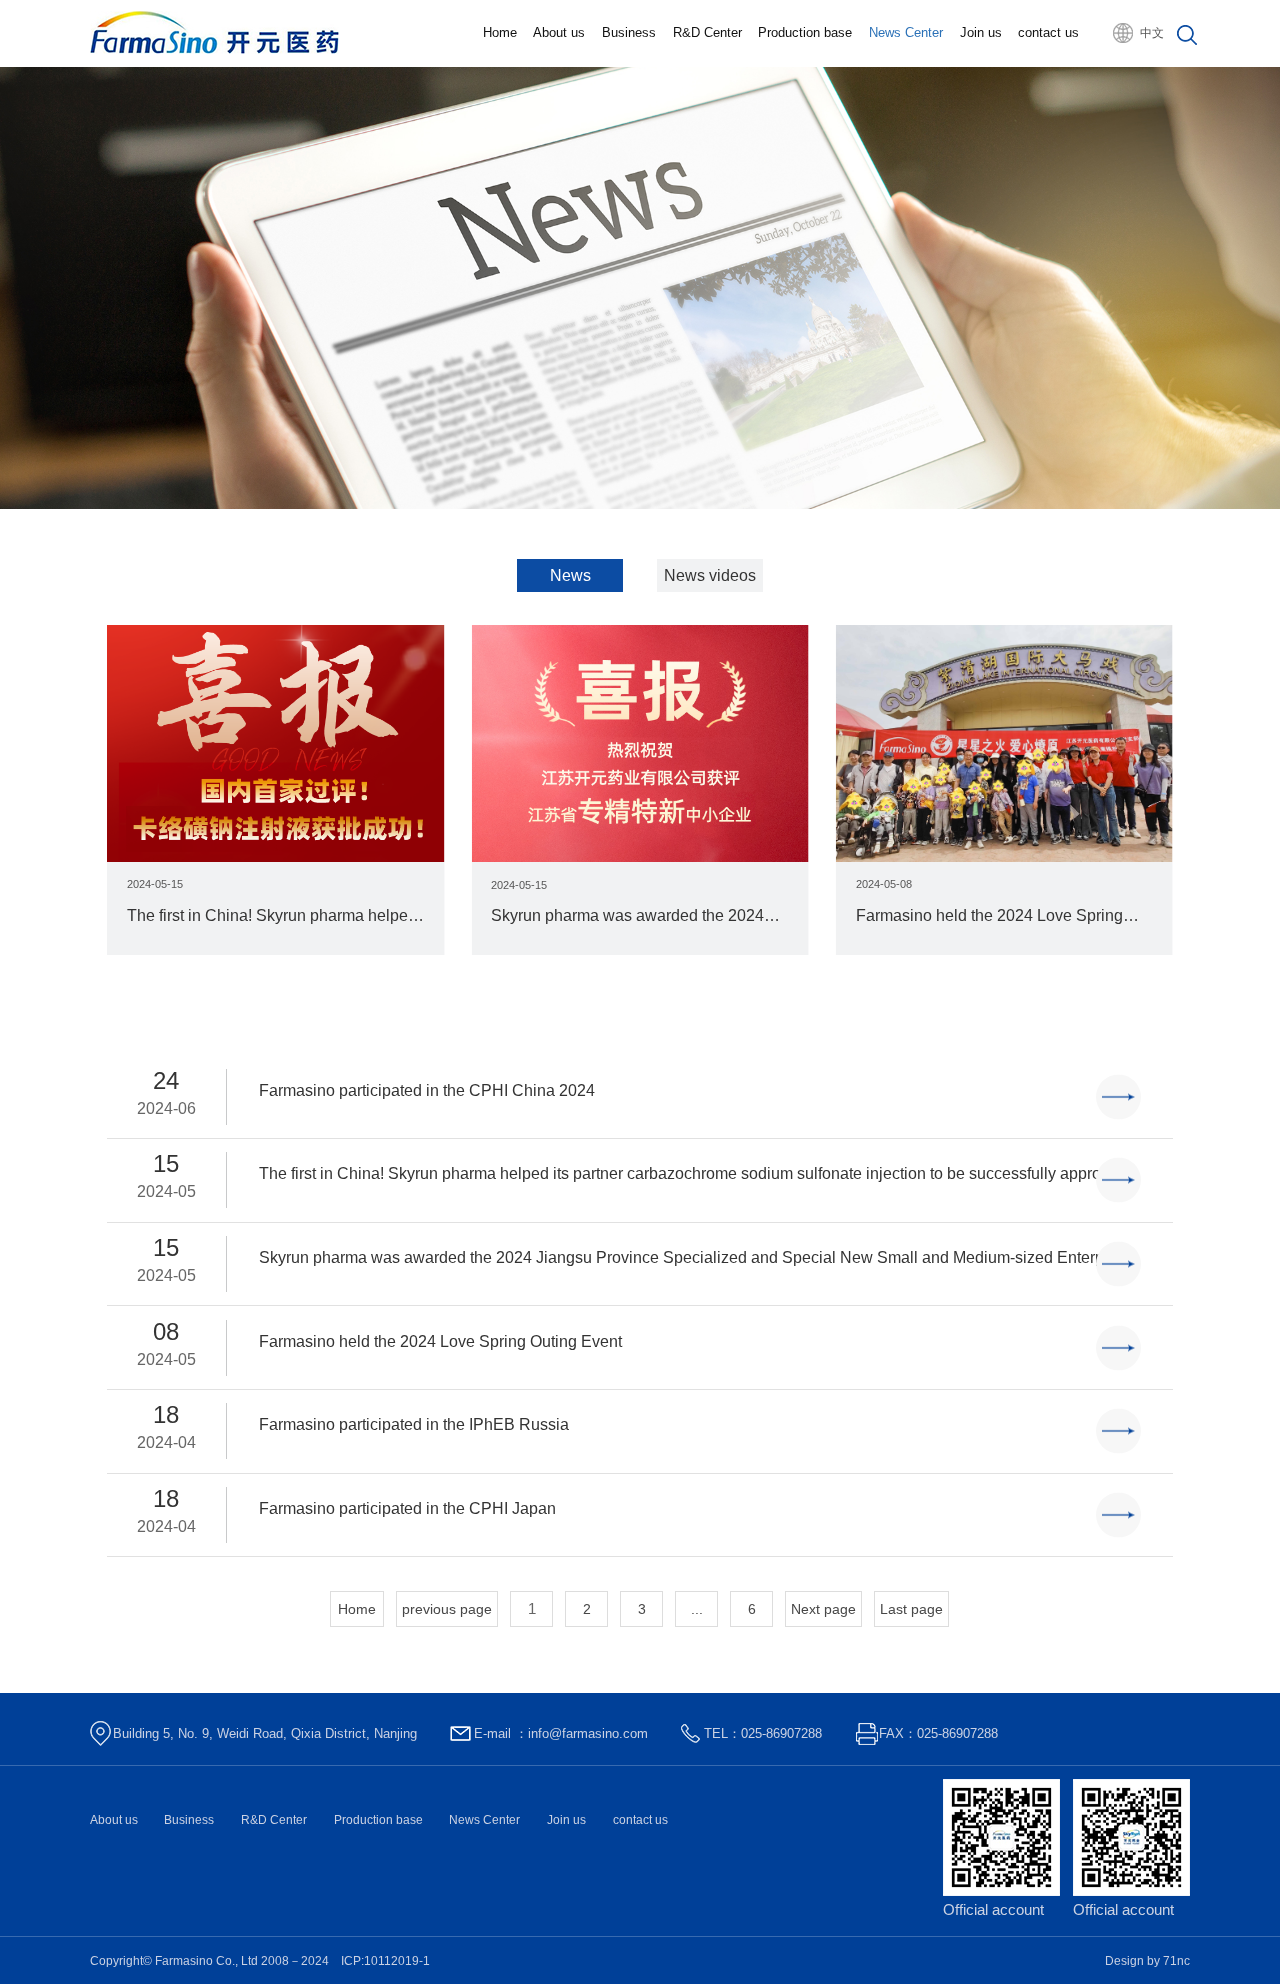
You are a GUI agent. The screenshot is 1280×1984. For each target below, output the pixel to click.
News (570, 575)
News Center (906, 32)
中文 (1152, 33)
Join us (981, 32)
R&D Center (707, 32)
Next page (823, 1609)
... (697, 1609)
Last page (911, 1609)
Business (629, 32)
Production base (805, 32)
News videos (710, 575)
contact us (1048, 32)
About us (559, 32)
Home (500, 32)
